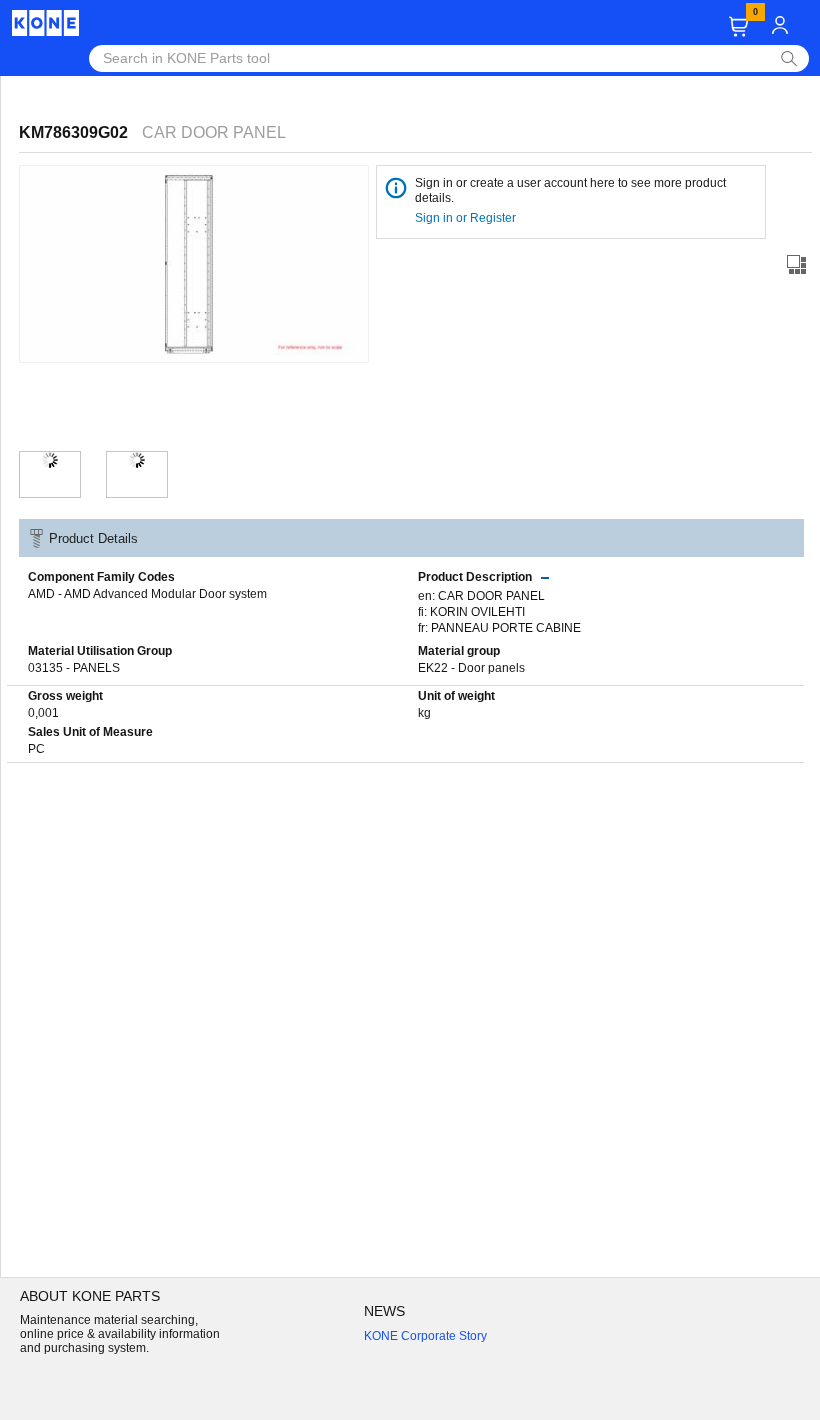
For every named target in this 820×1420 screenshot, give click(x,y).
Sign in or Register (467, 218)
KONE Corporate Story (425, 1336)
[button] (738, 26)
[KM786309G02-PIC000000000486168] (137, 460)
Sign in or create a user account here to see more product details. (570, 190)
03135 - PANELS (74, 668)
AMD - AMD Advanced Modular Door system (147, 594)
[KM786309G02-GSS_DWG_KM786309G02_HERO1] (50, 460)
